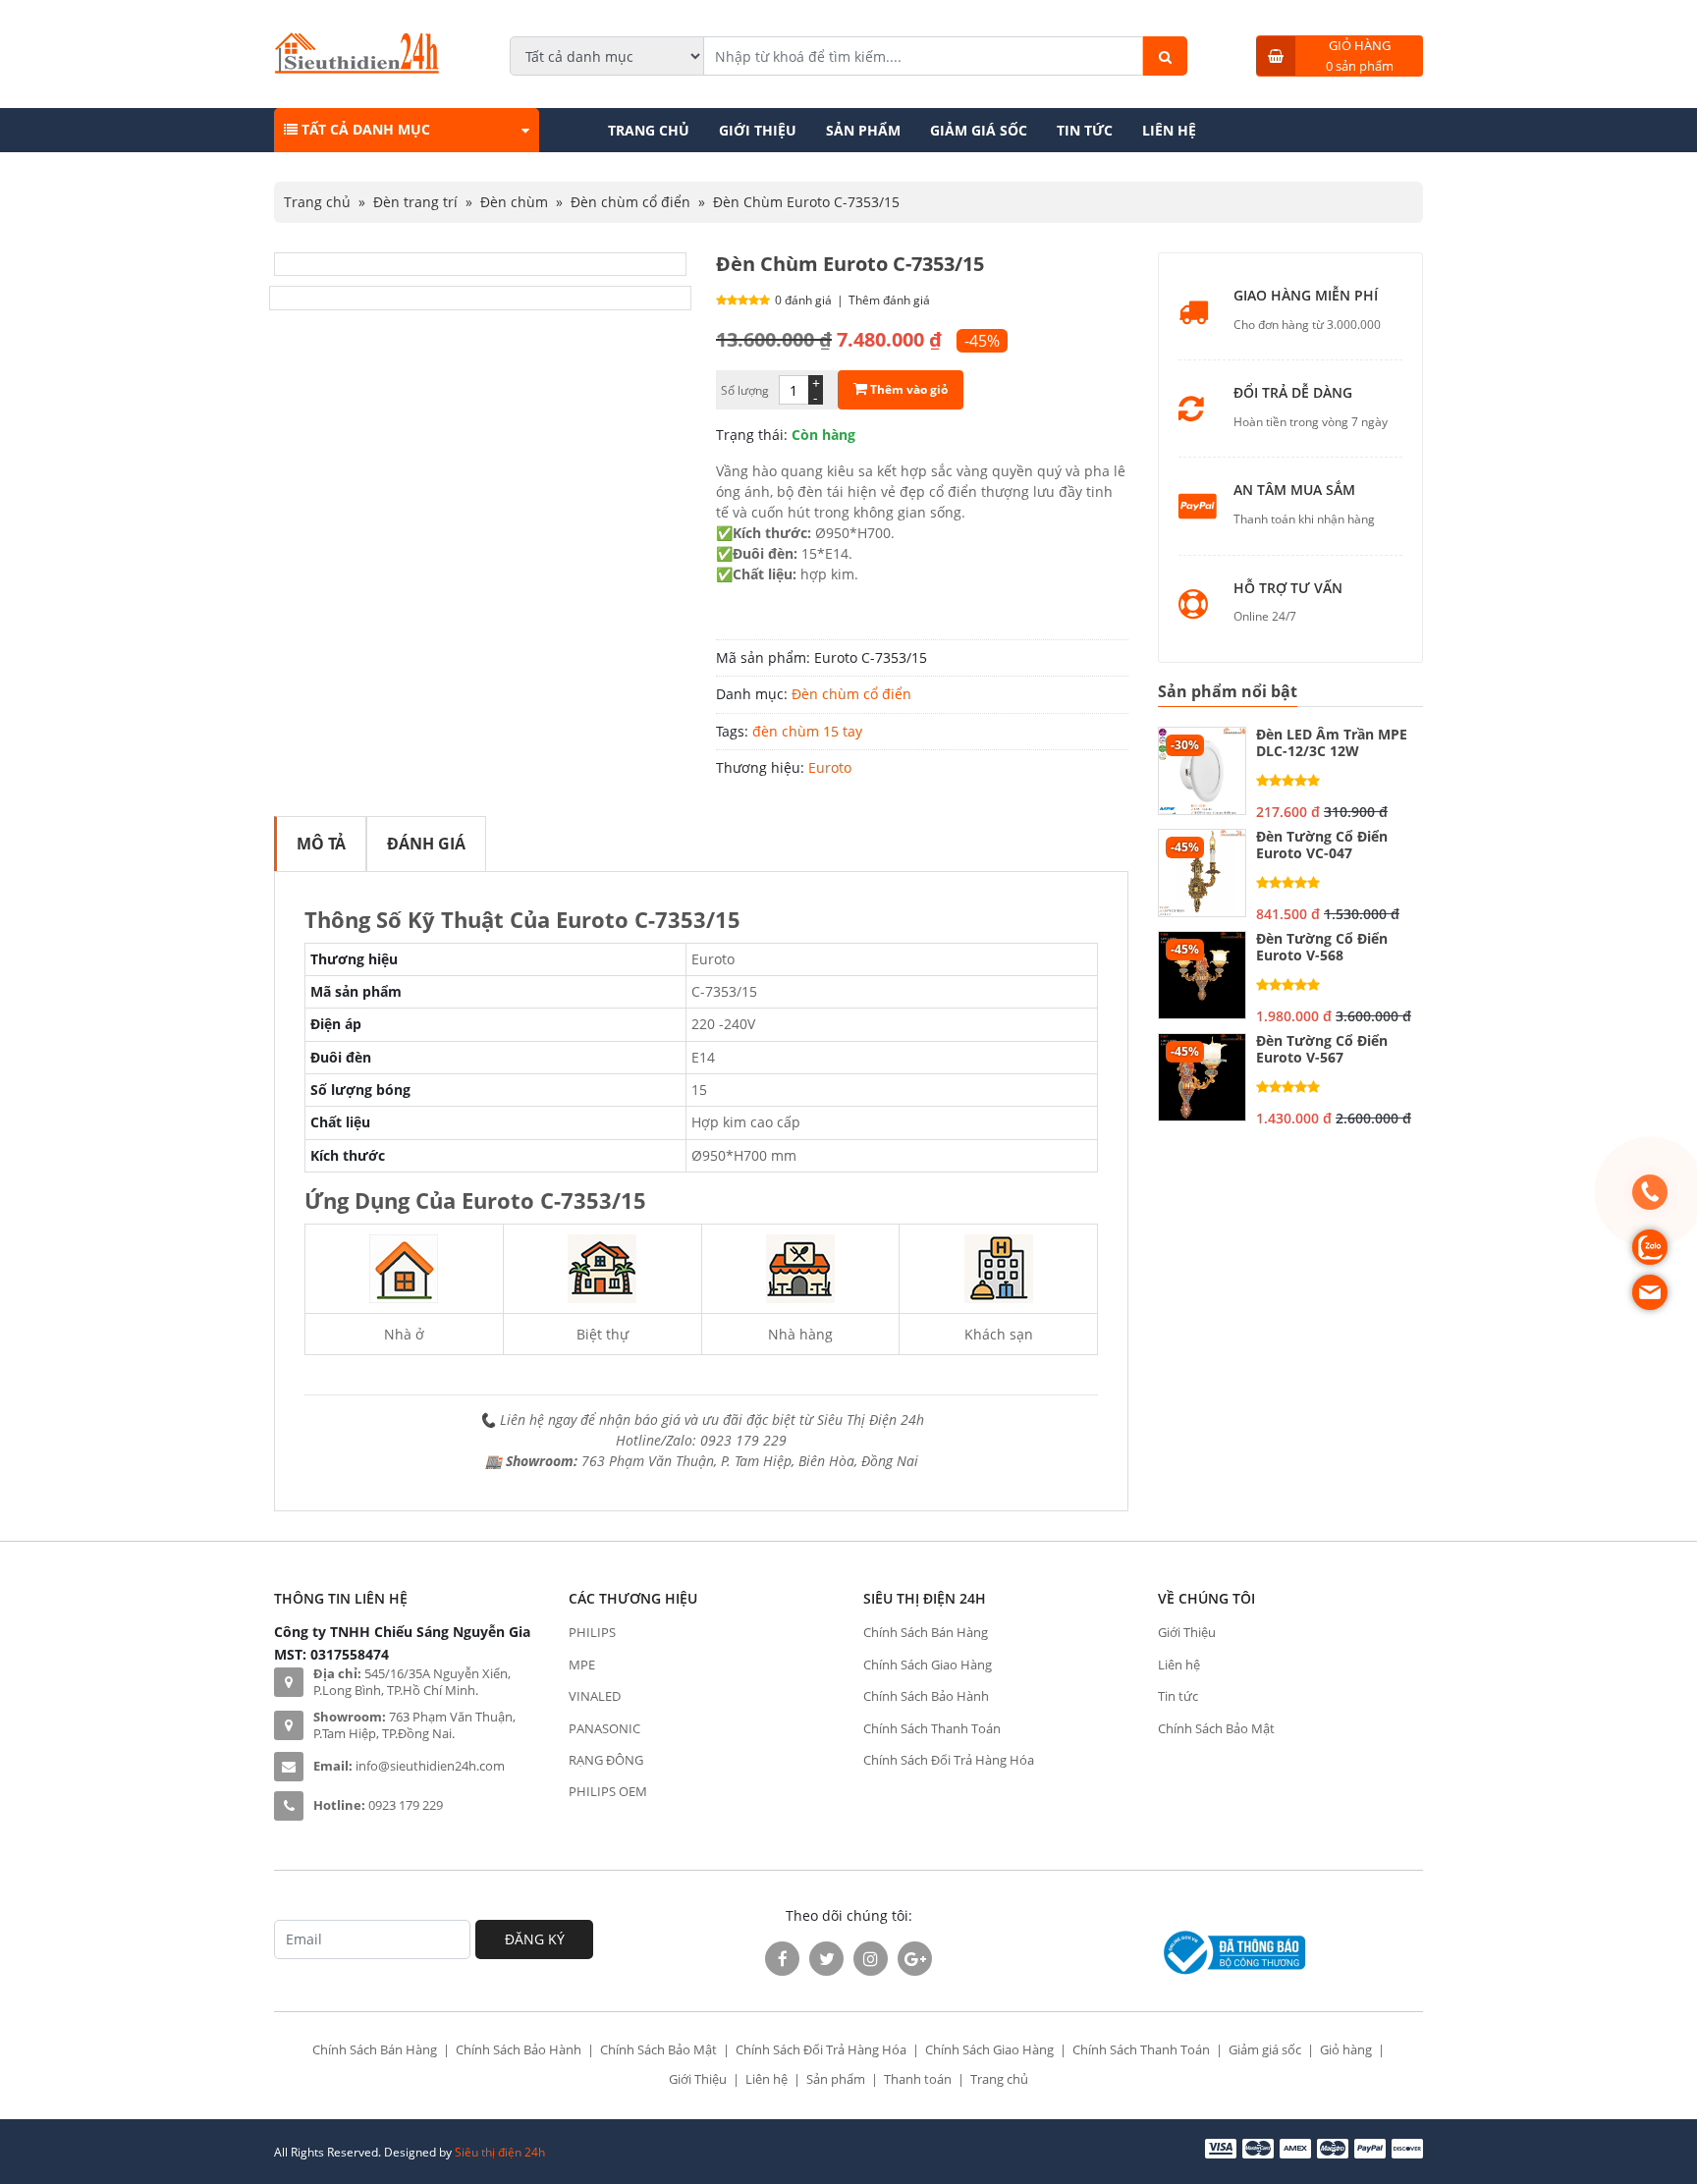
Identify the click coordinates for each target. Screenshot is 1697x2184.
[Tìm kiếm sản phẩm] (1165, 56)
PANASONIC (604, 1728)
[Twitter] (826, 1959)
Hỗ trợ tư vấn (1288, 589)
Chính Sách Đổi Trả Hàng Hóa (949, 1760)
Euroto (830, 767)
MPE (582, 1665)
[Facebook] (782, 1959)
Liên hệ (1169, 130)
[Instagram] (871, 1959)
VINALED (595, 1696)
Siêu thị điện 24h (500, 2152)
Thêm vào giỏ (907, 389)
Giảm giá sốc (979, 130)
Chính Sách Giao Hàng (928, 1665)
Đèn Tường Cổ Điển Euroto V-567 (1322, 1050)
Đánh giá (426, 844)
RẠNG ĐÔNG (606, 1760)
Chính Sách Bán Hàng (926, 1632)
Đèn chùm (514, 202)
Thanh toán (918, 2079)
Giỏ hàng (1346, 2049)
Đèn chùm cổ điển (630, 202)
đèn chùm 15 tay (807, 731)
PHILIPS (592, 1632)
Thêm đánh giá (889, 300)
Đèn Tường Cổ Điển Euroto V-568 (1322, 948)
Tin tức (1085, 130)
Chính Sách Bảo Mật (1216, 1728)
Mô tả (321, 844)
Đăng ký (535, 1939)
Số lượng (745, 390)
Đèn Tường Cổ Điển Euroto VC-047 (1322, 846)
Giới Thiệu (758, 130)
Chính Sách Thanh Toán (932, 1728)
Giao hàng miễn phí (1306, 296)
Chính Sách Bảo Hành (926, 1696)
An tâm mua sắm (1294, 491)
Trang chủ (649, 130)
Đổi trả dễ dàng (1293, 393)
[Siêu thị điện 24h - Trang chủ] (357, 68)
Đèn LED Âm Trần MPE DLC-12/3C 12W (1332, 743)
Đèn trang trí (415, 202)
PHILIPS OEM (608, 1791)
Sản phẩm (863, 130)
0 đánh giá (803, 300)
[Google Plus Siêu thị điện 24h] (915, 1959)
